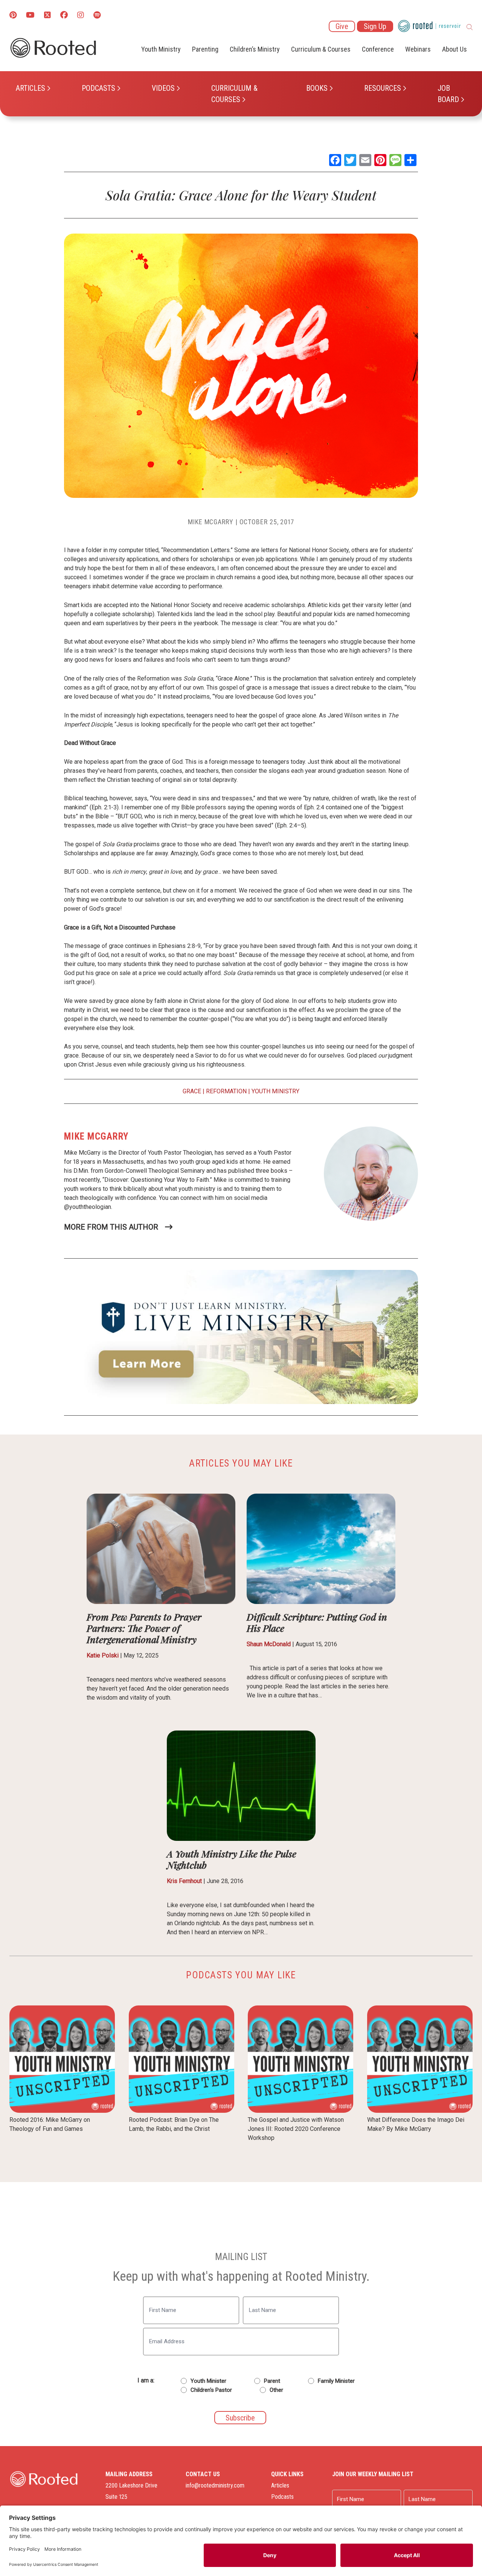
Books (317, 88)
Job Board (448, 94)
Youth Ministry (161, 49)
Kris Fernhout (184, 1881)
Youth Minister (208, 2381)
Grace (192, 1091)
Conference (378, 49)
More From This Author (111, 1227)
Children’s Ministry (255, 49)
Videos (163, 88)
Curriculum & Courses (234, 94)
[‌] (47, 16)
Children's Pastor (211, 2390)
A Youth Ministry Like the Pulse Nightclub (232, 1859)
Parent (272, 2381)
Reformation (226, 1091)
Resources (383, 88)
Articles (31, 88)
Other (276, 2390)
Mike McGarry (211, 522)
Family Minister (336, 2381)
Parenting (205, 49)
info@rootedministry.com (215, 2485)
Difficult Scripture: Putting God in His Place (317, 1622)
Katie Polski (103, 1655)
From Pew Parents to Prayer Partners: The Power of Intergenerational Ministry (144, 1628)
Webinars (418, 49)
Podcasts (98, 88)
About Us (455, 49)
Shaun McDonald (269, 1644)
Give (342, 26)
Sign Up (375, 26)
